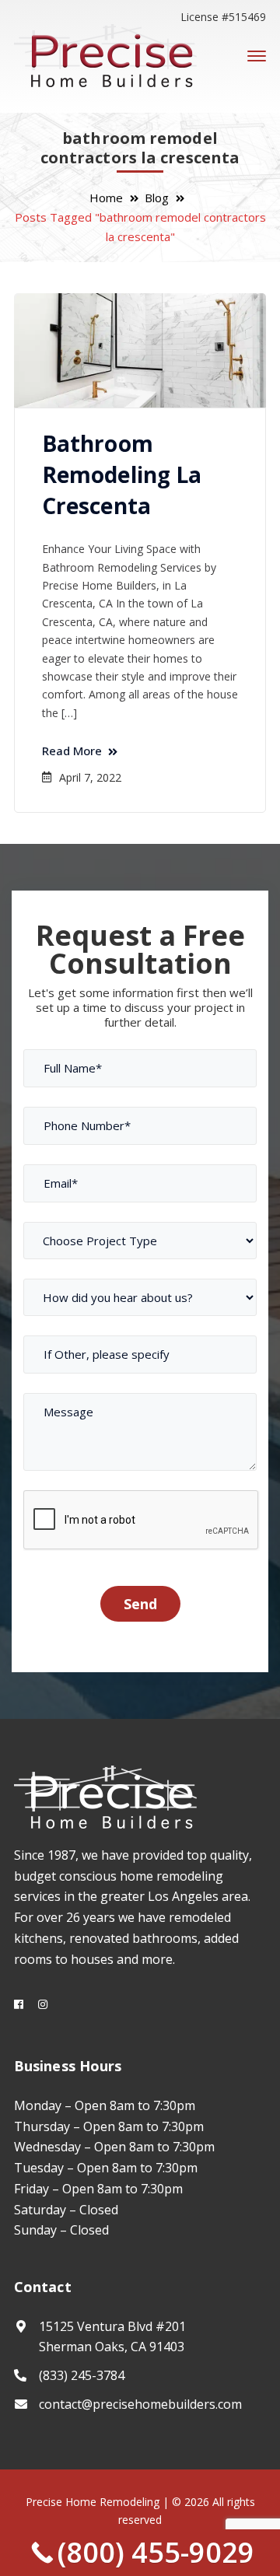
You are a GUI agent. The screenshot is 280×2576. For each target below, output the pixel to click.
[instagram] (43, 2004)
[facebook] (19, 2004)
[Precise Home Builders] (105, 55)
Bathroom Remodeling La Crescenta (122, 474)
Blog (157, 198)
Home (106, 198)
